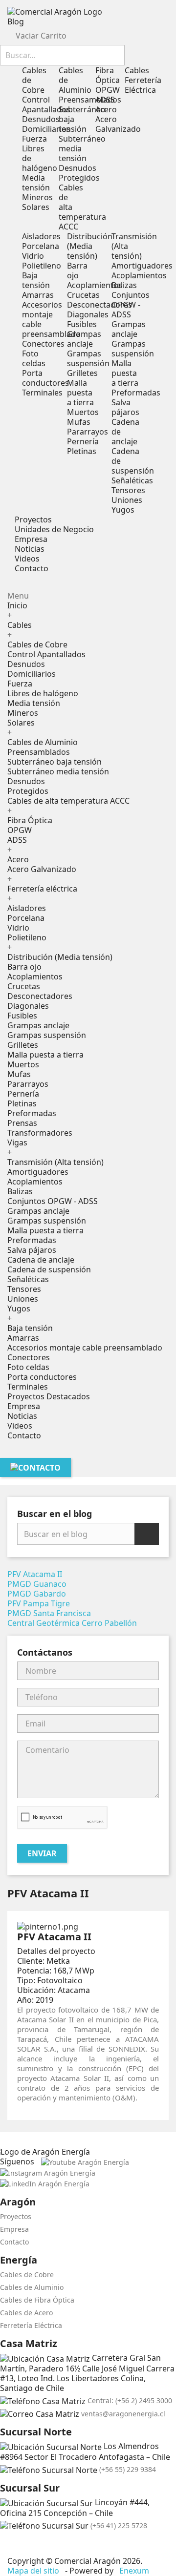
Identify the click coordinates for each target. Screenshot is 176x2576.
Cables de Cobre (37, 644)
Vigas (17, 1143)
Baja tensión (36, 280)
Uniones (127, 500)
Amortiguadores (142, 266)
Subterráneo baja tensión (55, 762)
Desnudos (41, 119)
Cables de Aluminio (43, 742)
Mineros (37, 197)
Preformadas (136, 393)
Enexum (135, 2571)
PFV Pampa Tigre (39, 1603)
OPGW (108, 90)
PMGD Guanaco (37, 1584)
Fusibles (82, 324)
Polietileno (42, 266)
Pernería (83, 441)
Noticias (22, 1416)
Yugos (123, 510)
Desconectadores (99, 305)
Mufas (79, 422)
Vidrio (33, 256)
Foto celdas (34, 358)
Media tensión (36, 183)
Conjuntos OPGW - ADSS (131, 305)
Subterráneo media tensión (58, 771)
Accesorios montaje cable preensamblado (51, 319)
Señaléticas (132, 480)
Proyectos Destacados (49, 1396)
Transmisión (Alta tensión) (55, 1162)
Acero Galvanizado (118, 124)
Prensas (22, 1123)
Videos (20, 1426)
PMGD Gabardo (37, 1594)
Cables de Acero (26, 2313)
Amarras (38, 295)
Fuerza (34, 139)
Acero (106, 109)
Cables (20, 625)
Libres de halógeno (43, 693)
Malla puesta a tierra (80, 393)
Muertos (83, 412)
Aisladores (41, 236)
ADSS (105, 100)
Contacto (24, 1435)
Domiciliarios (46, 129)
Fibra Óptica (108, 75)
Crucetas (83, 295)
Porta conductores (45, 378)
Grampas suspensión (88, 358)
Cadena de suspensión (49, 1269)
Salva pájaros (125, 407)
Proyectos (16, 2216)
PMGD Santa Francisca (49, 1613)
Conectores (43, 344)
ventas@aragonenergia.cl (123, 2414)
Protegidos (79, 178)
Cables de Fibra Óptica (37, 2300)
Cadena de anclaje (41, 1260)
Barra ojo (77, 270)
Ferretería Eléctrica (31, 2325)
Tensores (128, 490)
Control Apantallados (46, 104)
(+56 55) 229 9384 (128, 2469)
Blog (16, 21)
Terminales (42, 393)
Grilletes (82, 373)
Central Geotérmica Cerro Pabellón (72, 1623)
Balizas (124, 285)
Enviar (42, 1853)
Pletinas (82, 451)
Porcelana (41, 246)
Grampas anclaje (84, 339)
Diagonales (88, 314)
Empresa (24, 1406)
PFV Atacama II (35, 1574)
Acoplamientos (95, 285)
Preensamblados (39, 752)
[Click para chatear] (3, 2544)
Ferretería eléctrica (42, 889)
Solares (36, 207)
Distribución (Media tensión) (90, 246)
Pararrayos (88, 432)
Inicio (17, 605)
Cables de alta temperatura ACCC (68, 801)
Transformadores (40, 1133)
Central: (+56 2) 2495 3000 (130, 2400)
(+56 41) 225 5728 (119, 2525)
